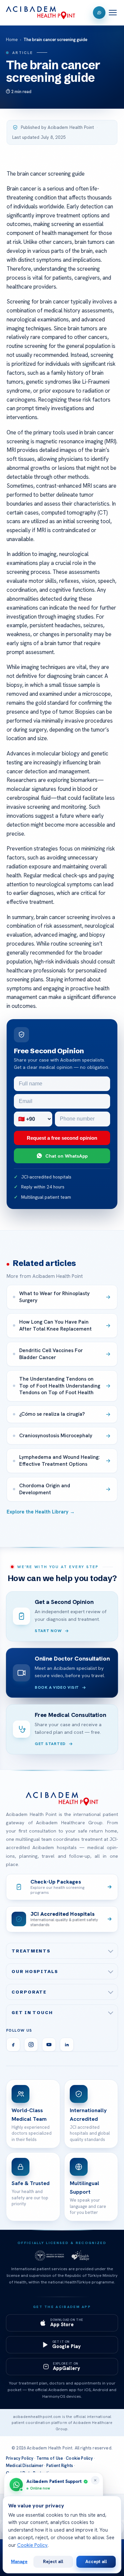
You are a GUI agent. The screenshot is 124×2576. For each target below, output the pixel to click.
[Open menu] (113, 13)
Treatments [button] (31, 1951)
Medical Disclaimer (25, 2466)
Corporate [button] (29, 1992)
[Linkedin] (67, 2045)
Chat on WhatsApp (66, 1156)
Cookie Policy (79, 2458)
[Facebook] (13, 2045)
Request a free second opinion (62, 1138)
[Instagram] (31, 2045)
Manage (19, 2561)
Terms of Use (50, 2458)
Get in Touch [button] (32, 2012)
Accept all (96, 2561)
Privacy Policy (20, 2458)
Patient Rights (60, 2466)
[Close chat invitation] (95, 2480)
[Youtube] (49, 2045)
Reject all (53, 2561)
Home (12, 40)
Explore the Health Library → (41, 1512)
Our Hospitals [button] (35, 1971)
